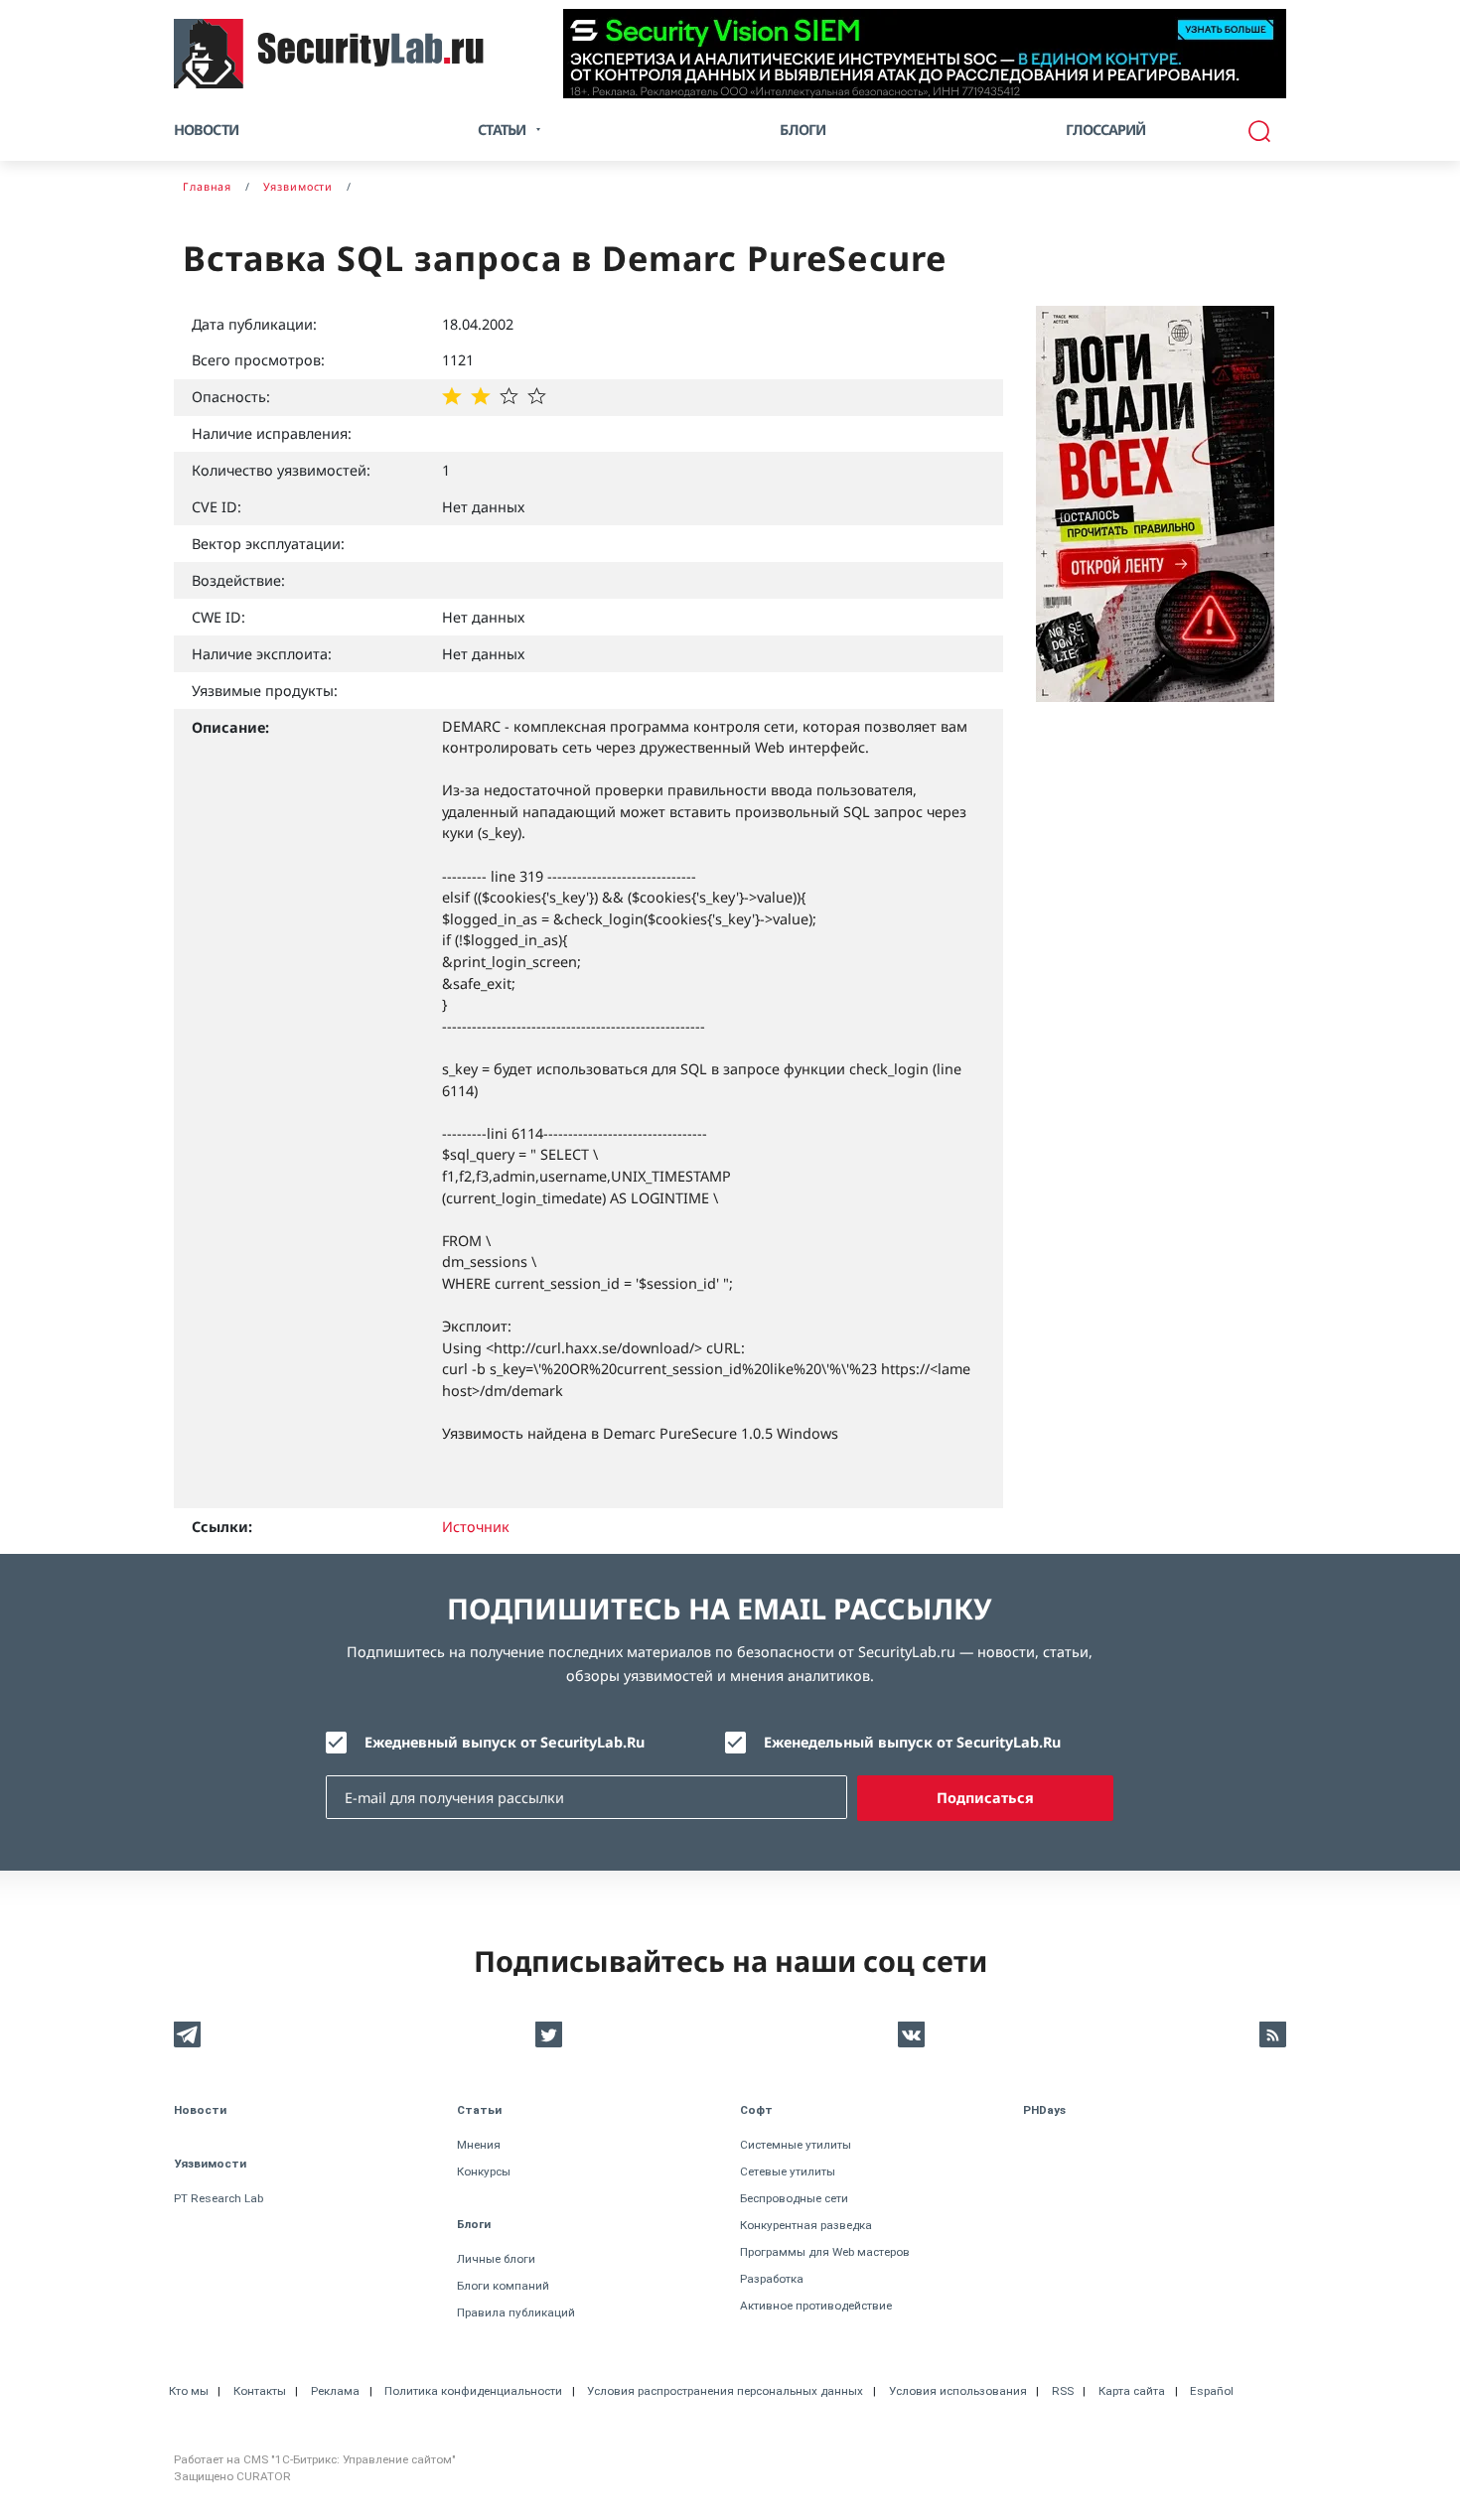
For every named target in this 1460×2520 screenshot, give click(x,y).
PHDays (1044, 2110)
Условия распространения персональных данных (725, 2391)
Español (1212, 2391)
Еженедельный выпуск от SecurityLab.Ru (912, 1742)
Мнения (479, 2145)
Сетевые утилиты (788, 2171)
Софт (756, 2110)
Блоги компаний (503, 2286)
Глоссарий (1106, 130)
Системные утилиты (796, 2145)
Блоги (803, 130)
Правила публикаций (516, 2312)
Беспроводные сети (794, 2198)
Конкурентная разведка (806, 2225)
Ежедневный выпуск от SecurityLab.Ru (505, 1742)
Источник (476, 1527)
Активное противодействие (816, 2306)
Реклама (335, 2391)
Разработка (772, 2279)
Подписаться (985, 1798)
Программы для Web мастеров (825, 2252)
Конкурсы (484, 2171)
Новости (206, 130)
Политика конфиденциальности (473, 2391)
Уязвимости (210, 2164)
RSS (1063, 2391)
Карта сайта (1132, 2391)
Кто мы (189, 2391)
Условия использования (958, 2391)
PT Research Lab (219, 2198)
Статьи (479, 2110)
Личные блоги (496, 2259)
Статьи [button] (502, 130)
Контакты (260, 2391)
